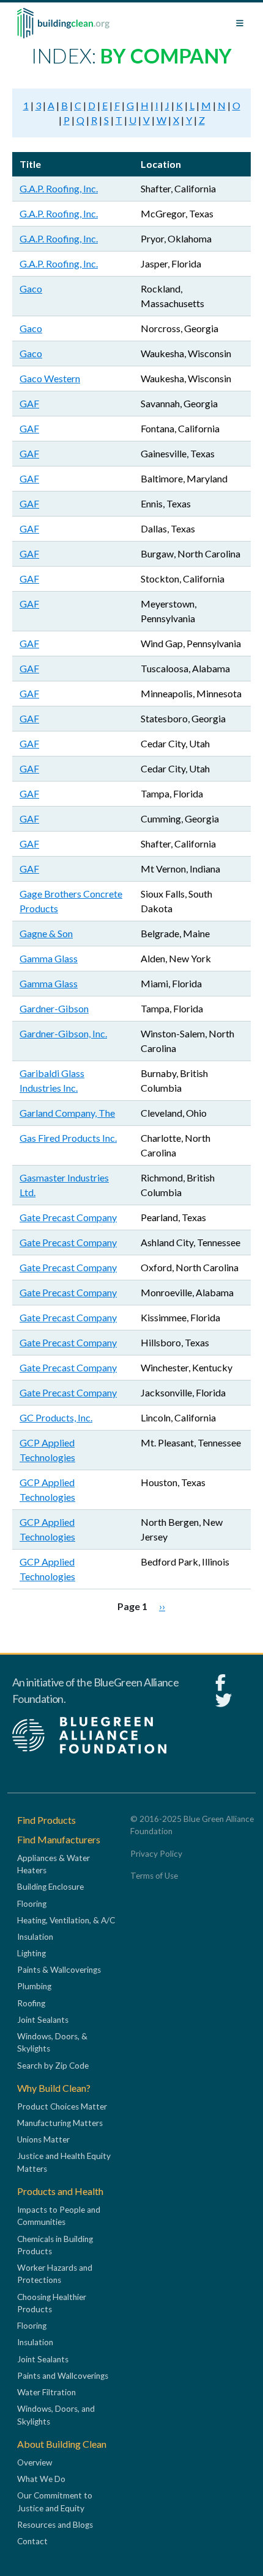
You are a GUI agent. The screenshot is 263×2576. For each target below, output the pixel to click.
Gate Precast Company (68, 1217)
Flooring (32, 1904)
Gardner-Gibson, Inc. (63, 1033)
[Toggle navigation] (240, 23)
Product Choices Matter (62, 2106)
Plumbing (34, 1986)
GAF (29, 403)
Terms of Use (154, 1876)
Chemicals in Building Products (55, 2245)
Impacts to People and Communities (59, 2216)
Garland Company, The (67, 1113)
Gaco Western (50, 378)
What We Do (41, 2479)
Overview (35, 2462)
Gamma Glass (49, 958)
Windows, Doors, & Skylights (52, 2042)
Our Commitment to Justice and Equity (55, 2502)
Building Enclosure (50, 1887)
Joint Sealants (43, 2020)
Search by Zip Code (53, 2066)
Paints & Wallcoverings (59, 1970)
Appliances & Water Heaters (54, 1864)
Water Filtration (46, 2392)
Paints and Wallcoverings (63, 2376)
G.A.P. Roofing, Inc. (59, 188)
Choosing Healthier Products (52, 2303)
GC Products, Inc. (56, 1417)
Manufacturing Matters (60, 2123)
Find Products (46, 1820)
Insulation (35, 1937)
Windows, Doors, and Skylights (56, 2415)
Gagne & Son (46, 933)
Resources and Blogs (55, 2525)
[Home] (63, 23)
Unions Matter (43, 2139)
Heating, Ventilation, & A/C (66, 1920)
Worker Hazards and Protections (55, 2274)
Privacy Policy (156, 1854)
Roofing (31, 2003)
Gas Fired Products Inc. (68, 1138)
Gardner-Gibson (54, 1008)
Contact (32, 2541)
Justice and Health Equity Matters (64, 2162)
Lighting (31, 1953)
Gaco (31, 288)
